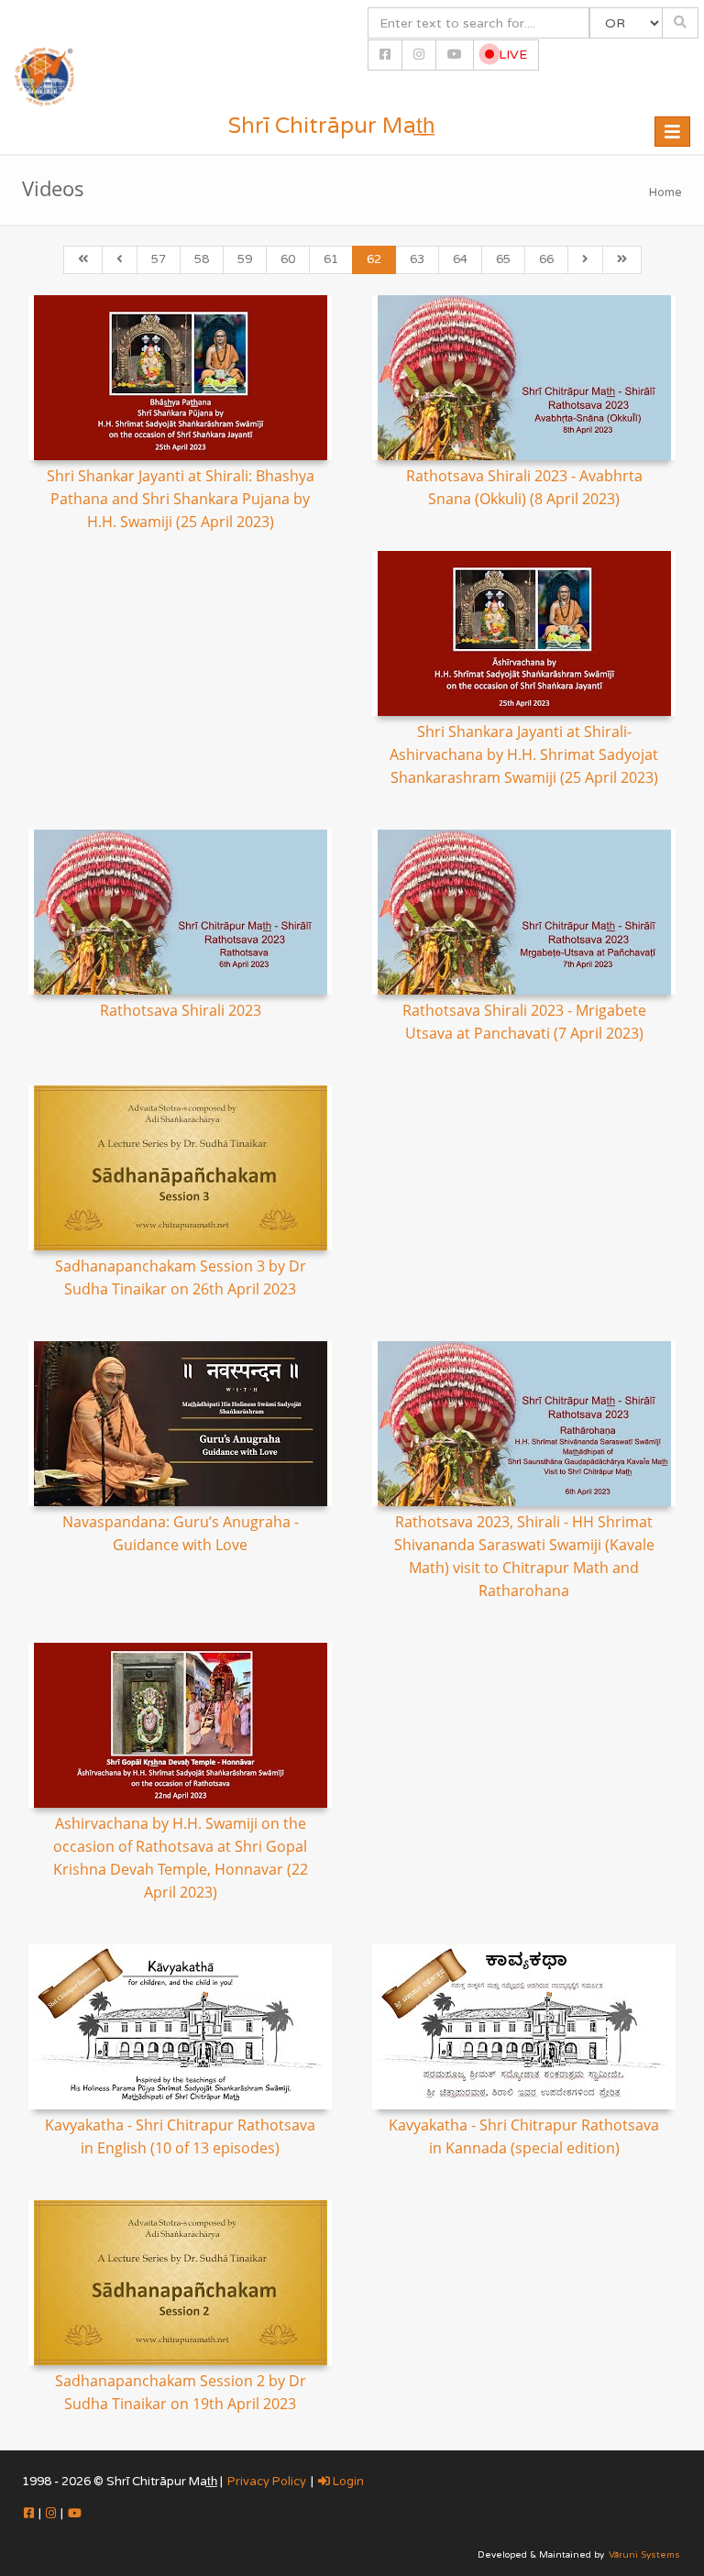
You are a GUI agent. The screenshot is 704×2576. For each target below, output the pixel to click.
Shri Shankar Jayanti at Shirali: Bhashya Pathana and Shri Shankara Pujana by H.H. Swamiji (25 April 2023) (181, 499)
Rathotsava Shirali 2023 (181, 1010)
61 (331, 259)
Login (347, 2482)
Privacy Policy (267, 2482)
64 (460, 259)
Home (665, 193)
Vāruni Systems (644, 2555)
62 (374, 259)
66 (546, 259)
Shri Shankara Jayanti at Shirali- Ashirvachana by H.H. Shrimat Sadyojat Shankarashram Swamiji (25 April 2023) (524, 754)
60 (288, 259)
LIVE (511, 55)
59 (245, 259)
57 (159, 259)
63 (417, 259)
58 (202, 259)
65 (503, 259)
